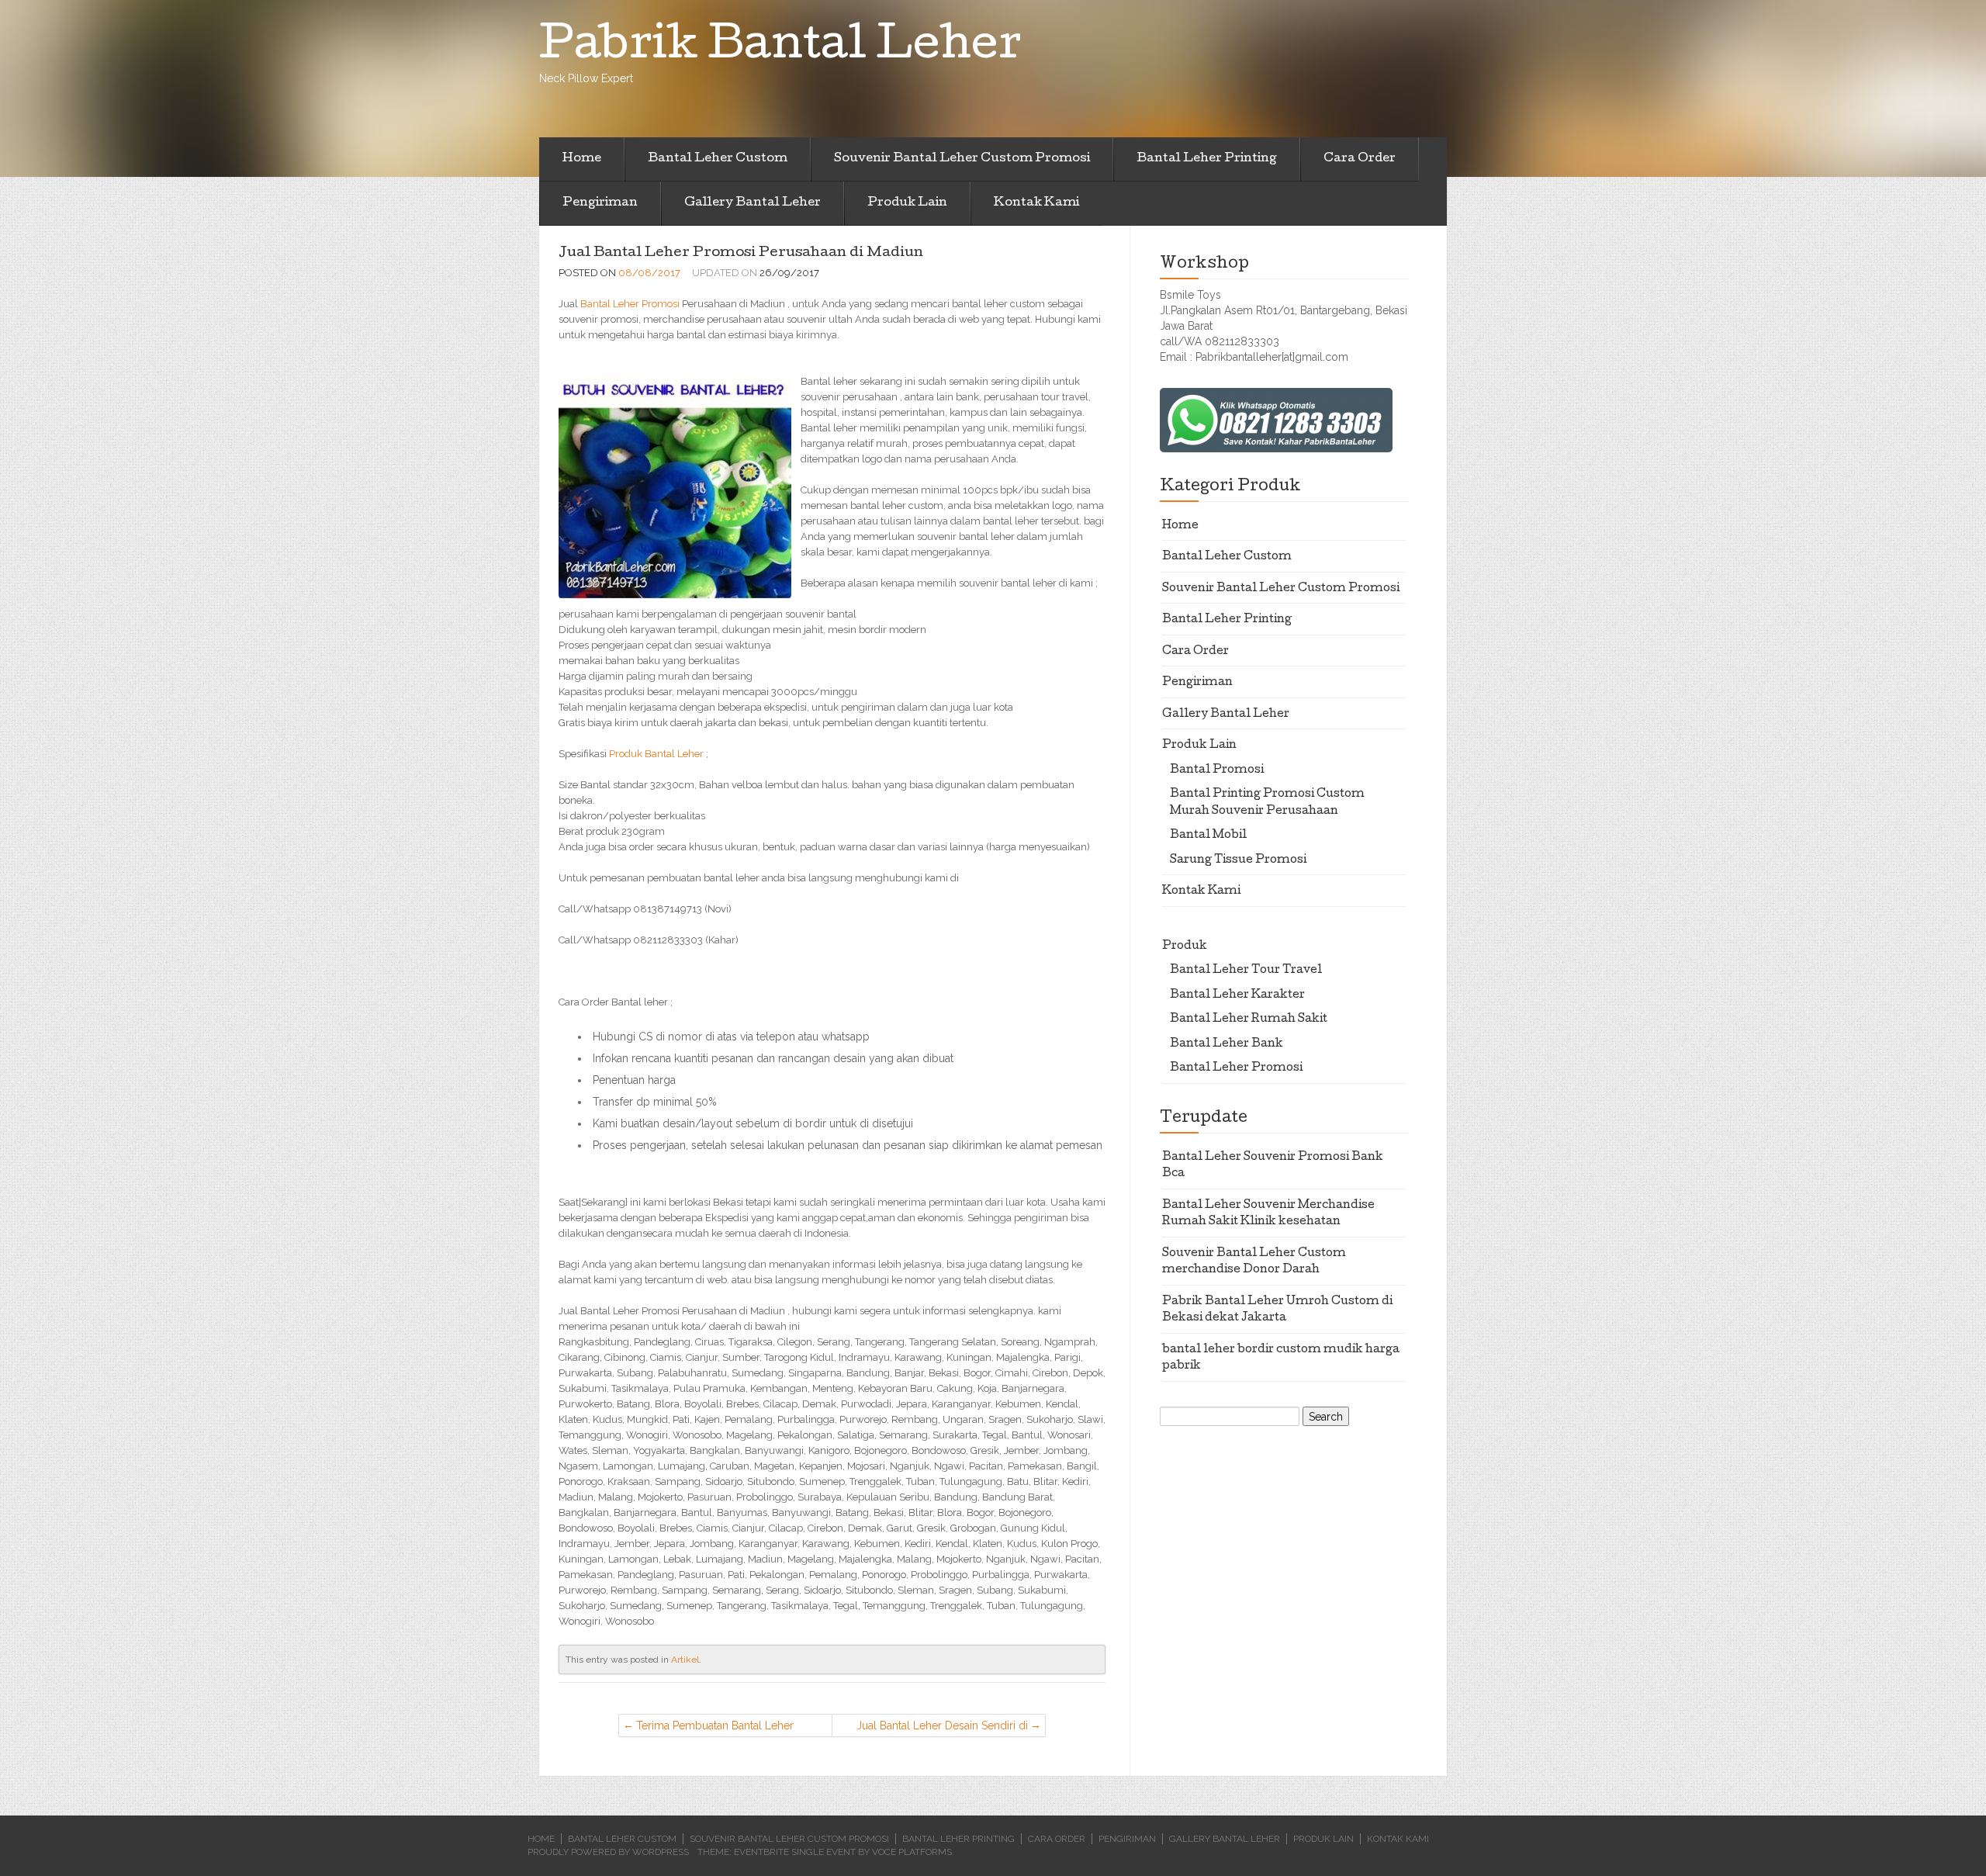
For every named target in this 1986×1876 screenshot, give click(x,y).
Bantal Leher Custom (718, 159)
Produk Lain (907, 203)
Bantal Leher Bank (1227, 1044)
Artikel (685, 1660)
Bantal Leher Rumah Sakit (1249, 1019)
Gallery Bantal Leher (753, 203)
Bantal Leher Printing (1207, 159)
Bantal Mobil (1208, 836)
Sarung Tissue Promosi (1238, 860)
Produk (1185, 947)
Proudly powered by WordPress (608, 1852)
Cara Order (1360, 159)
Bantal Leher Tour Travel (1246, 971)
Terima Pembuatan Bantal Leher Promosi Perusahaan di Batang (715, 1728)
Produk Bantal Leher (656, 754)
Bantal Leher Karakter (1237, 995)
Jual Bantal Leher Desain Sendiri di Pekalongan (942, 1728)
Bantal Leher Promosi (630, 304)
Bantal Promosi (1217, 770)
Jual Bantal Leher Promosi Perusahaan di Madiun (741, 253)
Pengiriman (600, 203)
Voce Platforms (912, 1852)
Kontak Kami (1036, 203)
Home (582, 159)
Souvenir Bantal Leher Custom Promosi (962, 159)
